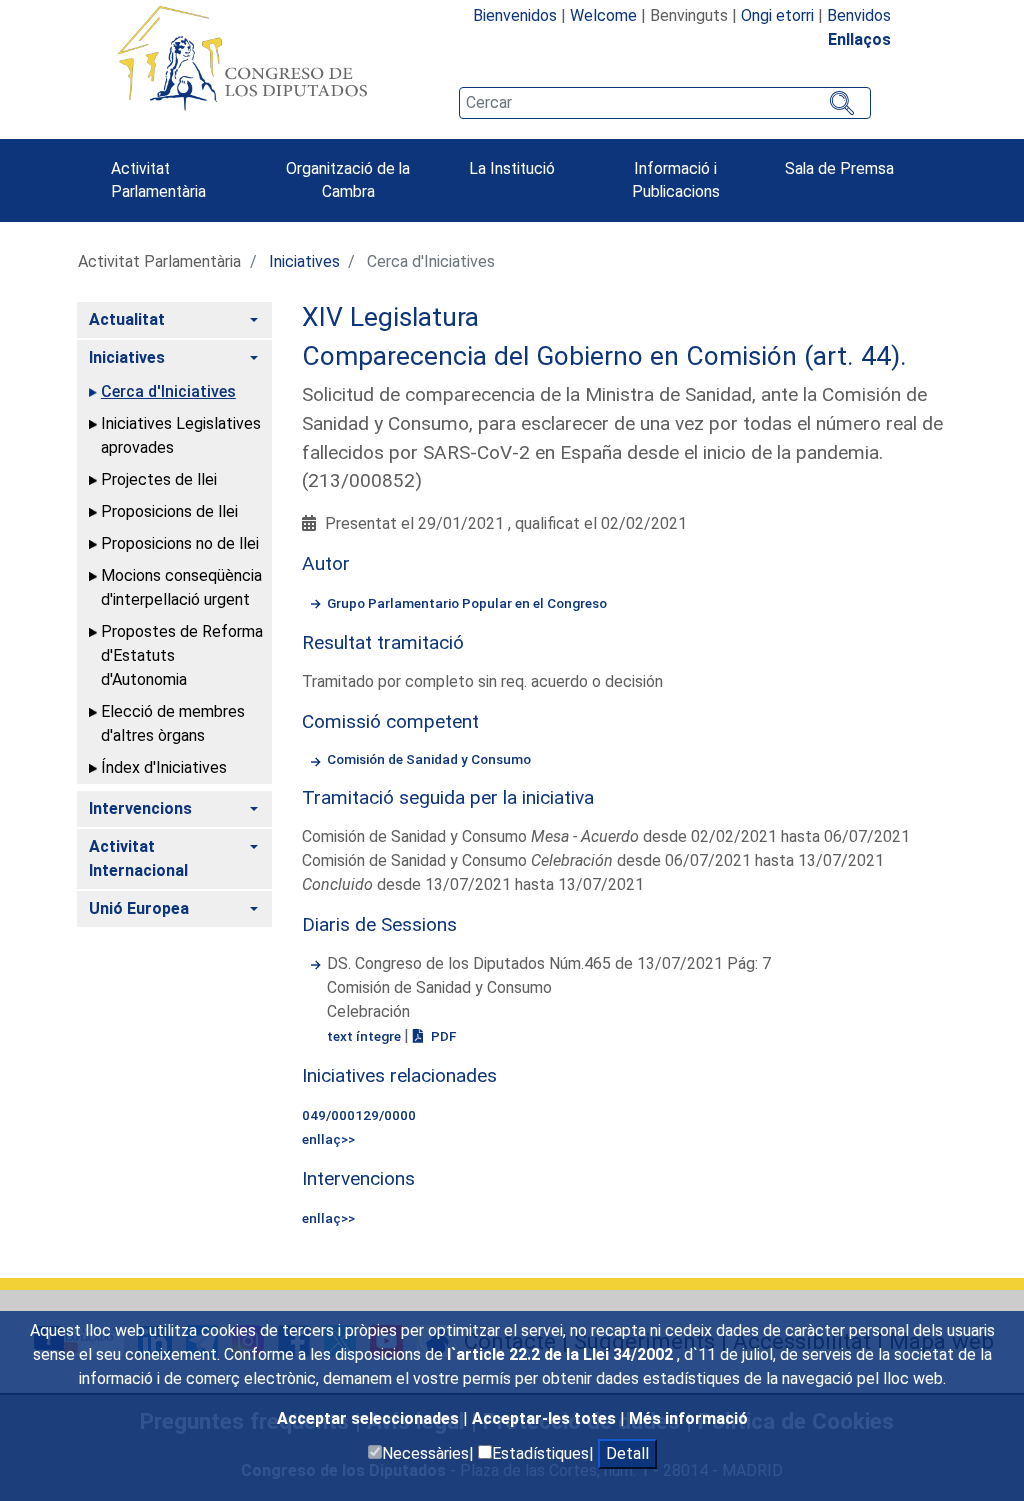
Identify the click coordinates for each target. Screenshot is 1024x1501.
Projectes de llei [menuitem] (159, 479)
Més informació (688, 1418)
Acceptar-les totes (546, 1418)
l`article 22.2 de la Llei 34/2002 (562, 1354)
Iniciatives (304, 261)
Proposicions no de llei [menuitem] (180, 543)
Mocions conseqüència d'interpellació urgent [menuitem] (181, 587)
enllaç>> (328, 1139)
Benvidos (859, 15)
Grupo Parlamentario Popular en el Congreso (467, 603)
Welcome (603, 15)
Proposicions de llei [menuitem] (169, 511)
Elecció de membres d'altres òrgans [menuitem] (173, 723)
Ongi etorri (777, 15)
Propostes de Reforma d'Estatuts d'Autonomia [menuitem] (182, 655)
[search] (665, 103)
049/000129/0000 (359, 1115)
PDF (442, 1036)
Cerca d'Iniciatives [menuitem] (168, 391)
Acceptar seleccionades (370, 1418)
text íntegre (365, 1036)
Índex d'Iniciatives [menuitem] (164, 767)
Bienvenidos (515, 15)
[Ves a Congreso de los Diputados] (242, 58)
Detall (627, 1453)
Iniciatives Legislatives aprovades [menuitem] (181, 435)
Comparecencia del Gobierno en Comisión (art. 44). (604, 356)
